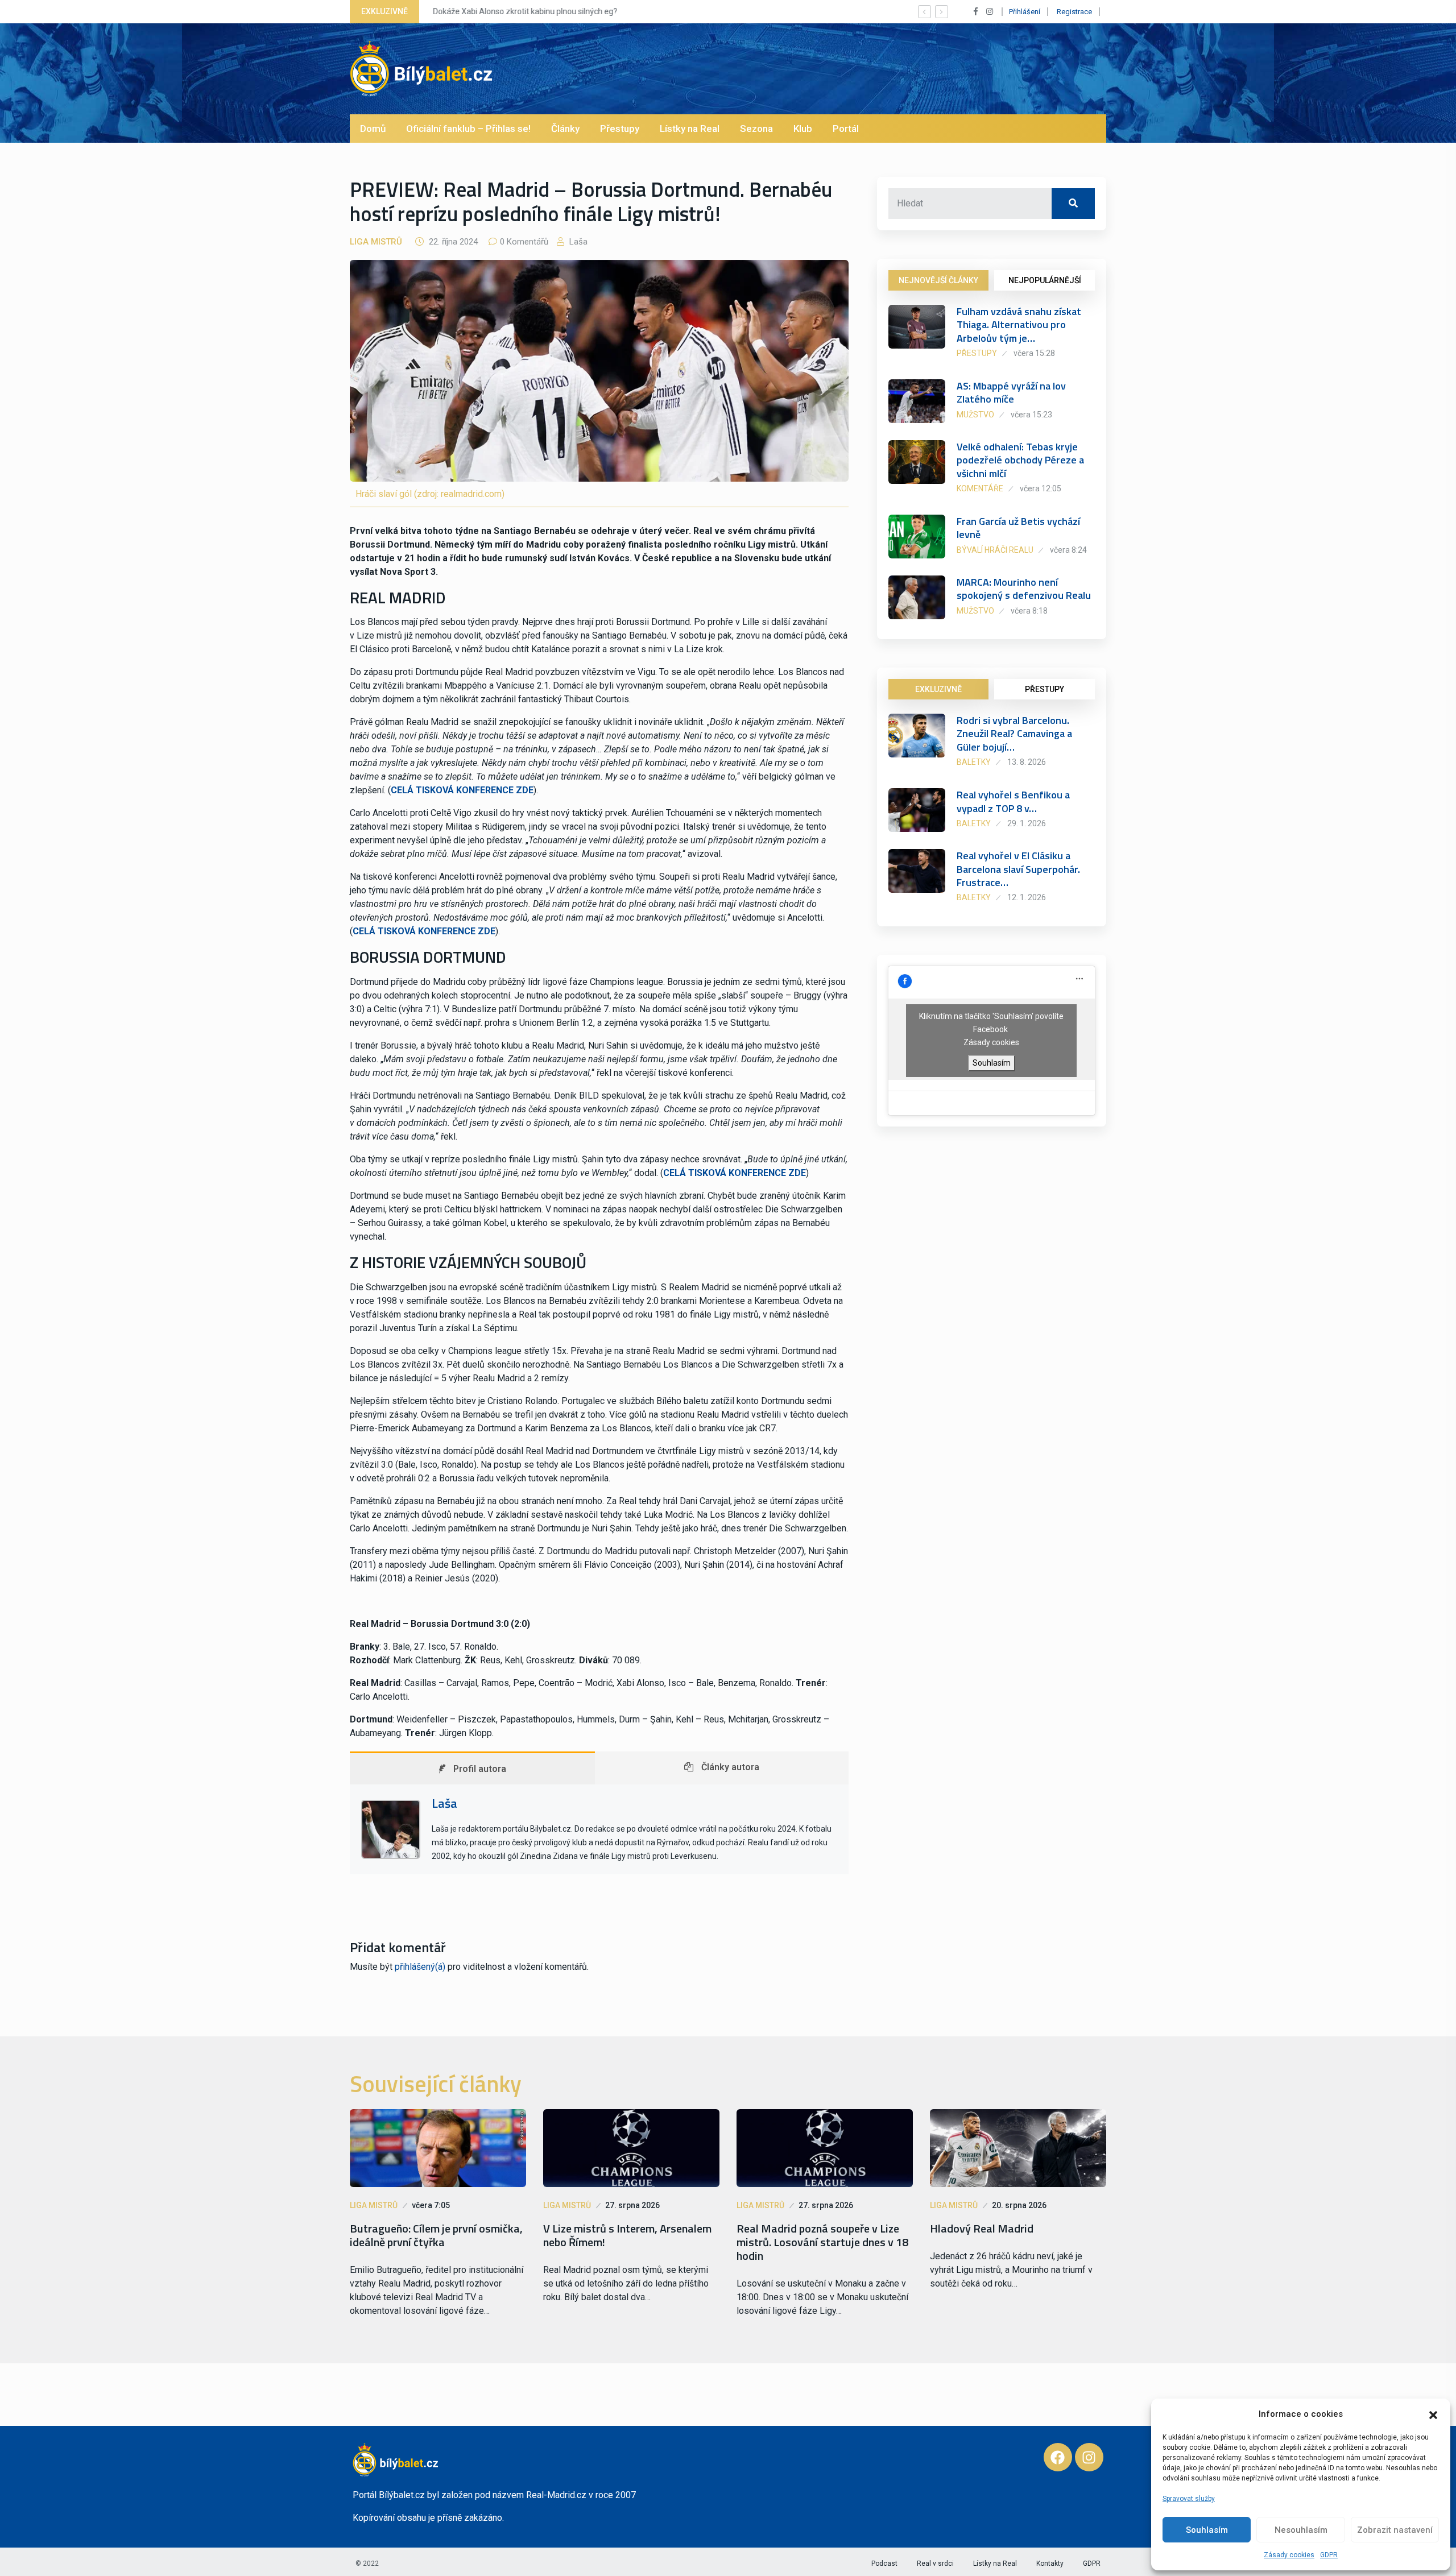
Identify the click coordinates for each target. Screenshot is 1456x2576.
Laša (577, 242)
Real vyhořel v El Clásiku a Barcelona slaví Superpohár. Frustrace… (1018, 869)
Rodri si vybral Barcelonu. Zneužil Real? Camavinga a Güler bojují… (1014, 734)
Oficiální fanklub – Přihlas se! (468, 129)
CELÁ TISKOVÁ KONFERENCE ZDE (462, 790)
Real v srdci (935, 2563)
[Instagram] (1089, 2457)
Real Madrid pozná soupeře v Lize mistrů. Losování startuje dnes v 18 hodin (822, 2242)
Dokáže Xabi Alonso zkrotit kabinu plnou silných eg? (524, 11)
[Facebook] (1058, 2457)
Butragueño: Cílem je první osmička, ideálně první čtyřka (436, 2235)
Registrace (1074, 12)
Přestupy (620, 129)
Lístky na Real (690, 129)
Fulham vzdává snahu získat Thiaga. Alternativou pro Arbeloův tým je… (1019, 325)
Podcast (884, 2563)
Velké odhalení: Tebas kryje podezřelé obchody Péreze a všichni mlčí (1020, 460)
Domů (373, 129)
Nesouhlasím (1301, 2530)
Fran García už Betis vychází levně (1018, 528)
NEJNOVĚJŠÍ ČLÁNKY (938, 280)
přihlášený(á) (420, 1967)
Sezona (756, 129)
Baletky (974, 762)
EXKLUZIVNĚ (938, 689)
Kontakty (1050, 2563)
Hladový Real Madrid (982, 2229)
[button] (1433, 2414)
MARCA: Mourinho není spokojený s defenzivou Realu (1024, 589)
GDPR (1329, 2555)
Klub (803, 129)
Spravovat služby (1189, 2499)
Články (565, 129)
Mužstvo (975, 415)
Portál (846, 129)
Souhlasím (1207, 2530)
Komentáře (980, 488)
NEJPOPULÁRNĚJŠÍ (1045, 280)
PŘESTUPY (1045, 689)
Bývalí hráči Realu (995, 550)
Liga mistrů (376, 242)
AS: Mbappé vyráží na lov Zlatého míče (1011, 392)
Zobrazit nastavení (1395, 2530)
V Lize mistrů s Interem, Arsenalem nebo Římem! (627, 2235)
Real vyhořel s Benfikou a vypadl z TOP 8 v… (1013, 801)
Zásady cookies (1289, 2555)
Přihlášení (1025, 12)
